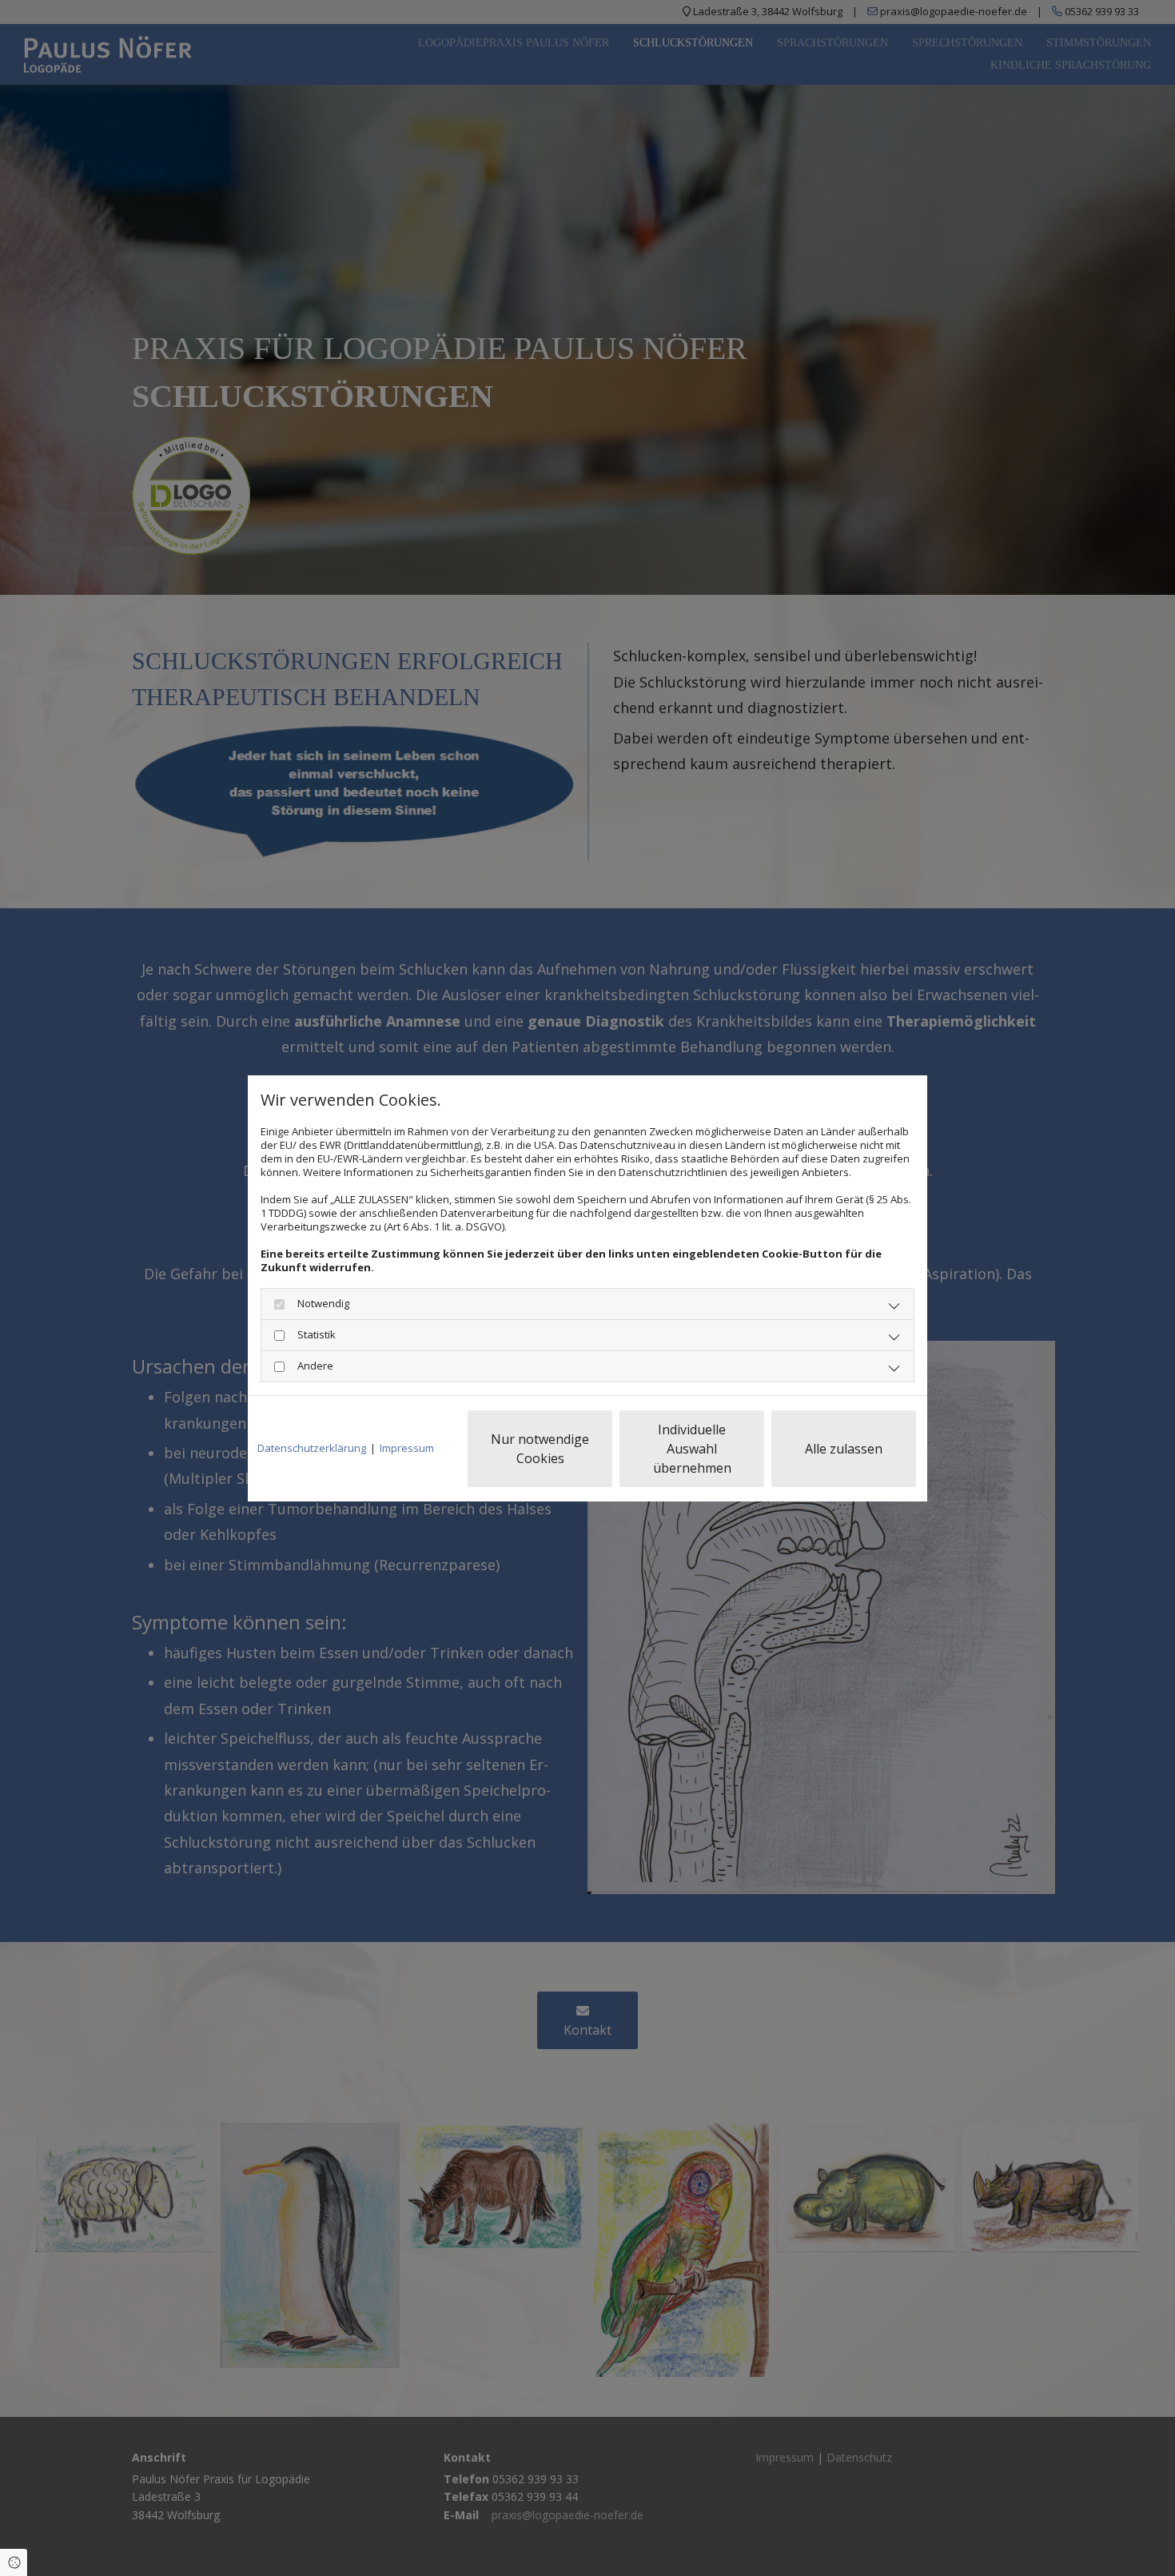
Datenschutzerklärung (312, 1448)
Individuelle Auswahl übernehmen (692, 1449)
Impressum (407, 1448)
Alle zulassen (844, 1449)
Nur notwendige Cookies (540, 1449)
